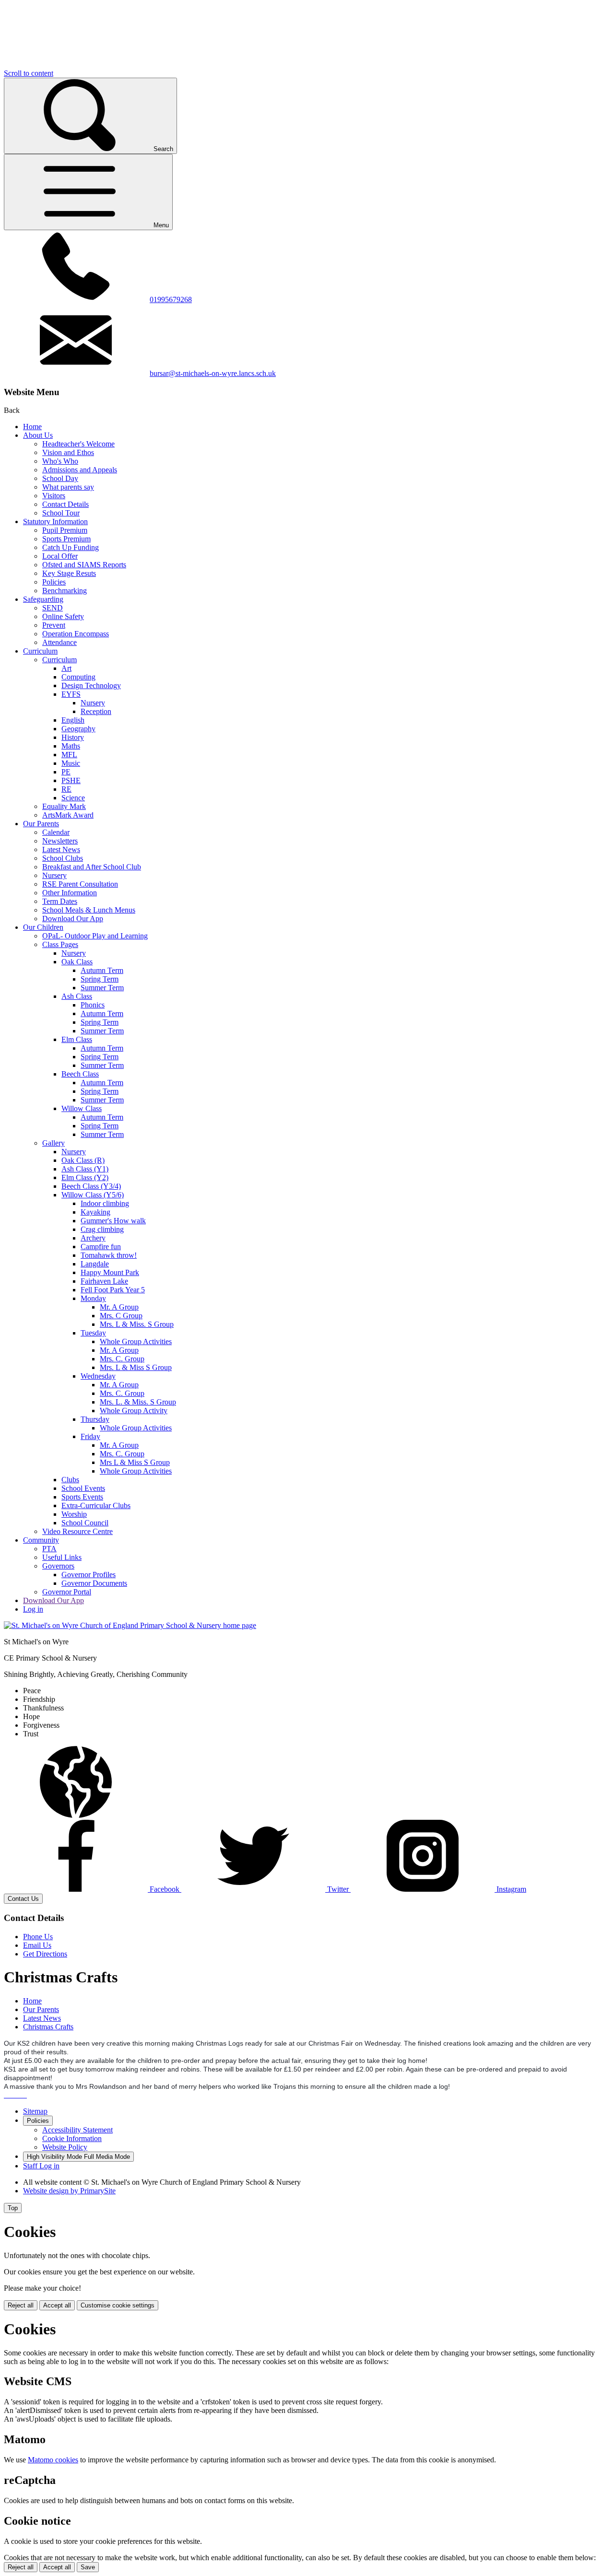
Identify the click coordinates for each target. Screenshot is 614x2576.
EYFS (71, 694)
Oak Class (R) (83, 1160)
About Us (38, 435)
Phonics (93, 1005)
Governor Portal (67, 1592)
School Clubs (63, 858)
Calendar (56, 832)
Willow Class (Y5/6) (93, 1195)
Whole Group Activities (136, 1341)
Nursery (93, 703)
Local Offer (60, 556)
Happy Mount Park (110, 1272)
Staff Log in (41, 2166)
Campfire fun (101, 1247)
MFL (69, 755)
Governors (58, 1566)
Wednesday (98, 1376)
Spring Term (100, 979)
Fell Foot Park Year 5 (113, 1290)
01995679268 (171, 299)
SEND (53, 608)
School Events (83, 1488)
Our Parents (41, 824)
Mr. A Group (119, 1307)
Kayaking (95, 1212)
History (73, 737)
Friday (90, 1436)
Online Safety (63, 616)
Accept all (57, 2305)
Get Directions (45, 1954)
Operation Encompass (76, 634)
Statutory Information (55, 521)
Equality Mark (64, 806)
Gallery (53, 1143)
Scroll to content (29, 73)
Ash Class (77, 996)
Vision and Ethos (68, 452)
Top (13, 2208)
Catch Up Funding (71, 547)
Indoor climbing (105, 1203)
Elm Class (77, 1039)
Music (71, 763)
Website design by (69, 2191)
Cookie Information (72, 2138)
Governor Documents (94, 1583)
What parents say (68, 487)
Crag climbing (102, 1229)
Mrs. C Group (121, 1316)
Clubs (70, 1480)
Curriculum (40, 651)
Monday (93, 1298)
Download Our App (73, 919)
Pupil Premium (65, 530)
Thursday (95, 1419)
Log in (33, 1609)
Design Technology (91, 685)
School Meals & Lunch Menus (89, 910)
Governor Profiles (89, 1575)
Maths (71, 746)
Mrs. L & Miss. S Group (137, 1324)
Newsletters (60, 841)
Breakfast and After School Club (92, 867)
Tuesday (93, 1333)
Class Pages (60, 944)
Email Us (37, 1945)
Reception (96, 711)
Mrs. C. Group (122, 1359)
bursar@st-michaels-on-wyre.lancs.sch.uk (213, 373)
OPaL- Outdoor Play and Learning (95, 936)
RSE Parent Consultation (80, 884)
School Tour (61, 513)
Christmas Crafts (48, 2027)
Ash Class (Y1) (85, 1169)
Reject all (21, 2305)
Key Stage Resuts (69, 573)
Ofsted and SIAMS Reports (84, 565)
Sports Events (82, 1497)
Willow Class (82, 1108)
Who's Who (60, 461)
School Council (85, 1523)
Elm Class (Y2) (85, 1177)
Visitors (54, 496)
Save (88, 2567)
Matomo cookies (53, 2460)
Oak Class (77, 962)
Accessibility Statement (77, 2130)
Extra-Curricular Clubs (96, 1505)
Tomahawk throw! (109, 1255)
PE (66, 772)
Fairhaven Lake (104, 1281)
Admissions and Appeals (80, 470)
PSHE (71, 780)
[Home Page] (130, 1625)
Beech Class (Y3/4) (91, 1186)
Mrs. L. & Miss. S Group (138, 1402)
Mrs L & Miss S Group (135, 1462)
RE (66, 789)
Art (66, 668)
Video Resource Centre (77, 1531)
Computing (78, 677)
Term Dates (60, 901)
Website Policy (65, 2147)
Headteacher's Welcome (78, 444)
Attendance (59, 642)
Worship (74, 1514)
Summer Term (102, 988)
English (73, 720)
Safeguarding (43, 599)
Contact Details (65, 504)
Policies (54, 582)
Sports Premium (66, 539)
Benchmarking (65, 591)
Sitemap (35, 2111)
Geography (78, 729)
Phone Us (38, 1937)
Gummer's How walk (113, 1221)
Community (41, 1540)
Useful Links (62, 1557)
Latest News (61, 849)
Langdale (95, 1264)
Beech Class (80, 1074)
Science (73, 798)
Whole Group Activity (134, 1411)
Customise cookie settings (118, 2305)
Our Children (43, 927)
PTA (49, 1549)
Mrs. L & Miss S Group (136, 1367)
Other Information (70, 893)
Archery (93, 1238)
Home (32, 427)
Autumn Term (102, 970)
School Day (60, 478)
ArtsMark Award (68, 815)
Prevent (54, 625)
